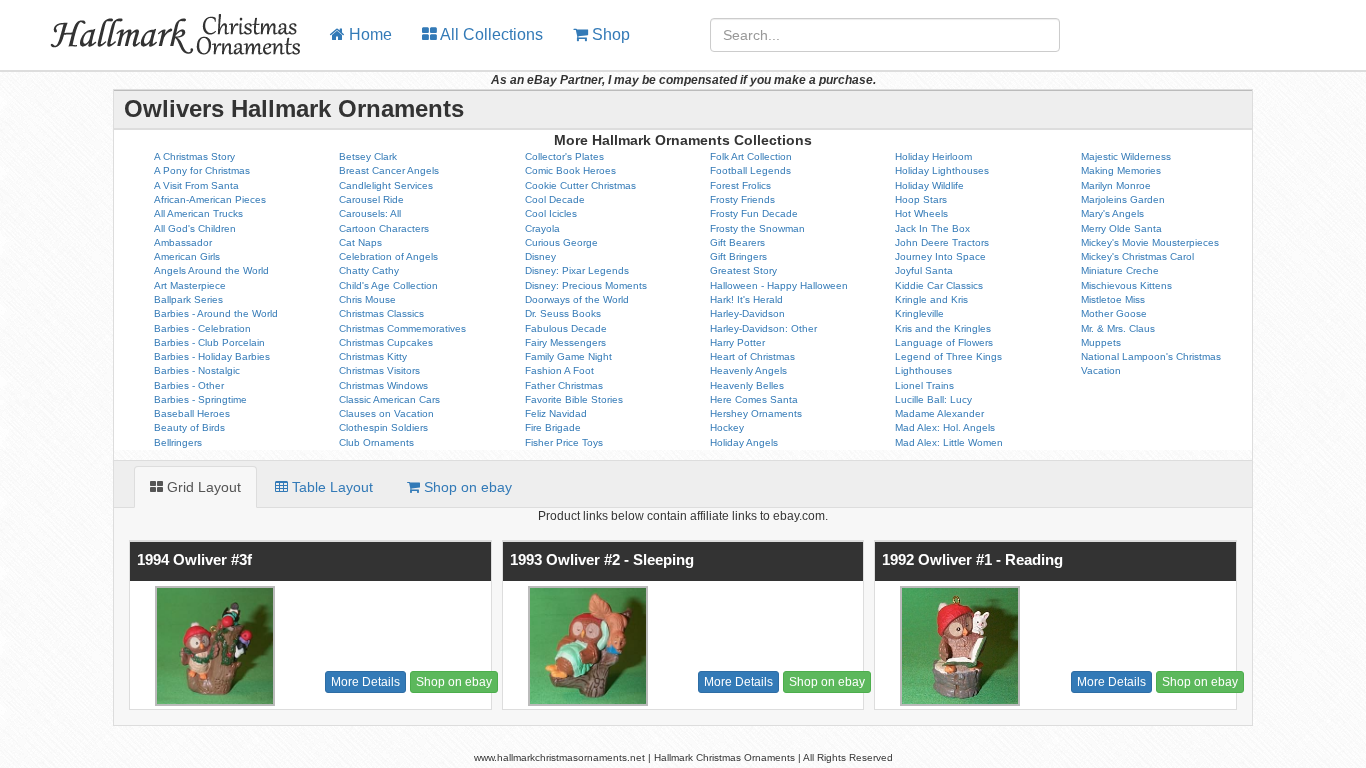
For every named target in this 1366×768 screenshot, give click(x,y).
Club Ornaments (376, 442)
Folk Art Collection (751, 156)
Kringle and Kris (931, 299)
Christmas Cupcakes (386, 342)
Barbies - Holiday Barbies (212, 356)
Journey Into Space (940, 256)
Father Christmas (564, 385)
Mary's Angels (1112, 213)
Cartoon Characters (384, 228)
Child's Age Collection (388, 285)
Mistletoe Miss (1113, 299)
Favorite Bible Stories (574, 399)
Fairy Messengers (565, 342)
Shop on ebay (454, 682)
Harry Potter (737, 342)
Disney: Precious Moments (586, 285)
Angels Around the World (211, 270)
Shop (609, 34)
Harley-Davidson (747, 313)
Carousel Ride (371, 199)
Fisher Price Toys (564, 442)
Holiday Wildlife (929, 185)
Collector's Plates (564, 156)
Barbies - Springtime (200, 399)
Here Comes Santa (754, 399)
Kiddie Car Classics (939, 285)
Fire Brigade (553, 427)
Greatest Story (743, 270)
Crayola (542, 228)
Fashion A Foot (559, 370)
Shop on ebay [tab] (466, 487)
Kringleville (919, 313)
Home (368, 34)
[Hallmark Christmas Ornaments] (157, 25)
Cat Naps (360, 242)
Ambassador (183, 242)
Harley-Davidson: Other (763, 328)
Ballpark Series (188, 299)
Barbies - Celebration (202, 328)
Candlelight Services (386, 185)
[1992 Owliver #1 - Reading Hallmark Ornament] (957, 646)
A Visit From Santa (196, 185)
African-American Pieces (210, 199)
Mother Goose (1114, 313)
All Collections (490, 34)
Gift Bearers (737, 242)
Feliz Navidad (556, 413)
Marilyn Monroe (1116, 185)
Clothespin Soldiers (383, 427)
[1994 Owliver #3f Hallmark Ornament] (212, 646)
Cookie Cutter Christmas (580, 185)
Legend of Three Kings (948, 356)
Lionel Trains (924, 385)
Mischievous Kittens (1126, 285)
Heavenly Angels (748, 370)
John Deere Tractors (942, 242)
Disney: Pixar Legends (577, 270)
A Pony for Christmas (202, 170)
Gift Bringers (738, 256)
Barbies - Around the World (216, 313)
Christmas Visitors (379, 370)
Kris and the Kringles (943, 328)
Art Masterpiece (190, 285)
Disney (540, 256)
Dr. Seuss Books (563, 313)
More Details (365, 682)
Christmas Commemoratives (402, 328)
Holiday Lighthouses (942, 170)
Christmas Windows (383, 385)
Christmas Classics (381, 313)
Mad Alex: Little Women (949, 442)
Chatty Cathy (369, 270)
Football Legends (750, 170)
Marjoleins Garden (1123, 199)
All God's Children (195, 228)
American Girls (187, 256)
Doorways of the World (577, 299)
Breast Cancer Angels (389, 170)
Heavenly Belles (747, 385)
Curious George (561, 242)
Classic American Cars (389, 399)
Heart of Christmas (752, 356)
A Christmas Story (194, 156)
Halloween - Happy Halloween (779, 285)
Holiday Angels (744, 442)
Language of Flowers (944, 342)
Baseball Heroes (192, 413)
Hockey (727, 427)
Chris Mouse (367, 299)
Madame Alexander (939, 413)
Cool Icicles (551, 213)
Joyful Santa (924, 270)
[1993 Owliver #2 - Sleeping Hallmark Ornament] (585, 646)
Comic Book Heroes (570, 170)
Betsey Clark (368, 156)
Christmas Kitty (373, 356)
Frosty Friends (742, 199)
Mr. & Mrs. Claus (1118, 328)
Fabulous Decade (566, 328)
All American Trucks (198, 213)
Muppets (1101, 342)
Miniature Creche (1120, 270)
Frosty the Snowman (757, 228)
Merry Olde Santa (1121, 228)
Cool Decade (555, 199)
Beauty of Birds (189, 427)
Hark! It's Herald (746, 299)
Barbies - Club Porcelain (209, 342)
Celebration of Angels (388, 256)
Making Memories (1121, 170)
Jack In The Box (932, 228)
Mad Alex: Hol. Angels (945, 427)
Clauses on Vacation (386, 413)
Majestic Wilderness (1126, 156)
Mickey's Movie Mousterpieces (1150, 242)
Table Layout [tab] (330, 487)
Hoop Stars (921, 199)
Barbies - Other (189, 385)
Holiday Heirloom (933, 156)
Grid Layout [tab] (202, 487)
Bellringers (178, 442)
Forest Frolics (740, 185)
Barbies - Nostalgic (197, 370)
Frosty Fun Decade (754, 213)
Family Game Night (568, 356)
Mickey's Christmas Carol (1137, 256)
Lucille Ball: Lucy (933, 399)
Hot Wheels (921, 213)
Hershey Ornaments (756, 413)
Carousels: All (370, 213)
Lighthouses (923, 370)
